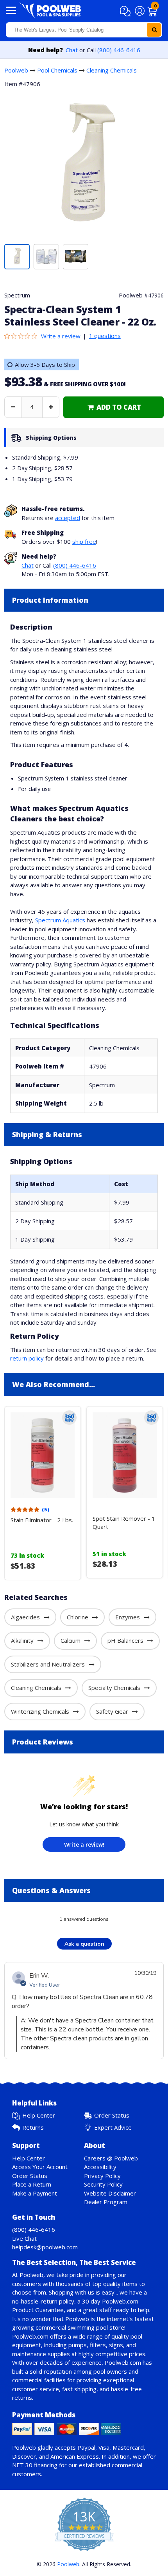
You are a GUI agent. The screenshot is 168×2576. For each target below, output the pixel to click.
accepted (68, 518)
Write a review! (84, 1844)
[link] (113, 407)
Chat (72, 50)
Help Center (39, 2115)
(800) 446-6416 (119, 50)
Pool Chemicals (57, 70)
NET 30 (22, 2465)
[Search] (154, 30)
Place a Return (32, 2184)
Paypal (86, 2447)
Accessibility (100, 2167)
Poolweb (16, 70)
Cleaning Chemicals (112, 70)
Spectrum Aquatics (60, 920)
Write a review (61, 336)
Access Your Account (40, 2167)
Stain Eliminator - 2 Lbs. (42, 1520)
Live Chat (24, 2238)
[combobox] (84, 30)
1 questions (105, 336)
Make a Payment (35, 2193)
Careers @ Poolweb (111, 2158)
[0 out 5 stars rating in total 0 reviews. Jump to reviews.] (23, 336)
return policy (27, 1358)
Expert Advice (113, 2127)
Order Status (112, 2115)
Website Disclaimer (110, 2193)
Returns (33, 2127)
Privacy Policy (102, 2176)
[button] (126, 11)
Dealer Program (106, 2202)
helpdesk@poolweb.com (45, 2247)
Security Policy (103, 2184)
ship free (84, 541)
